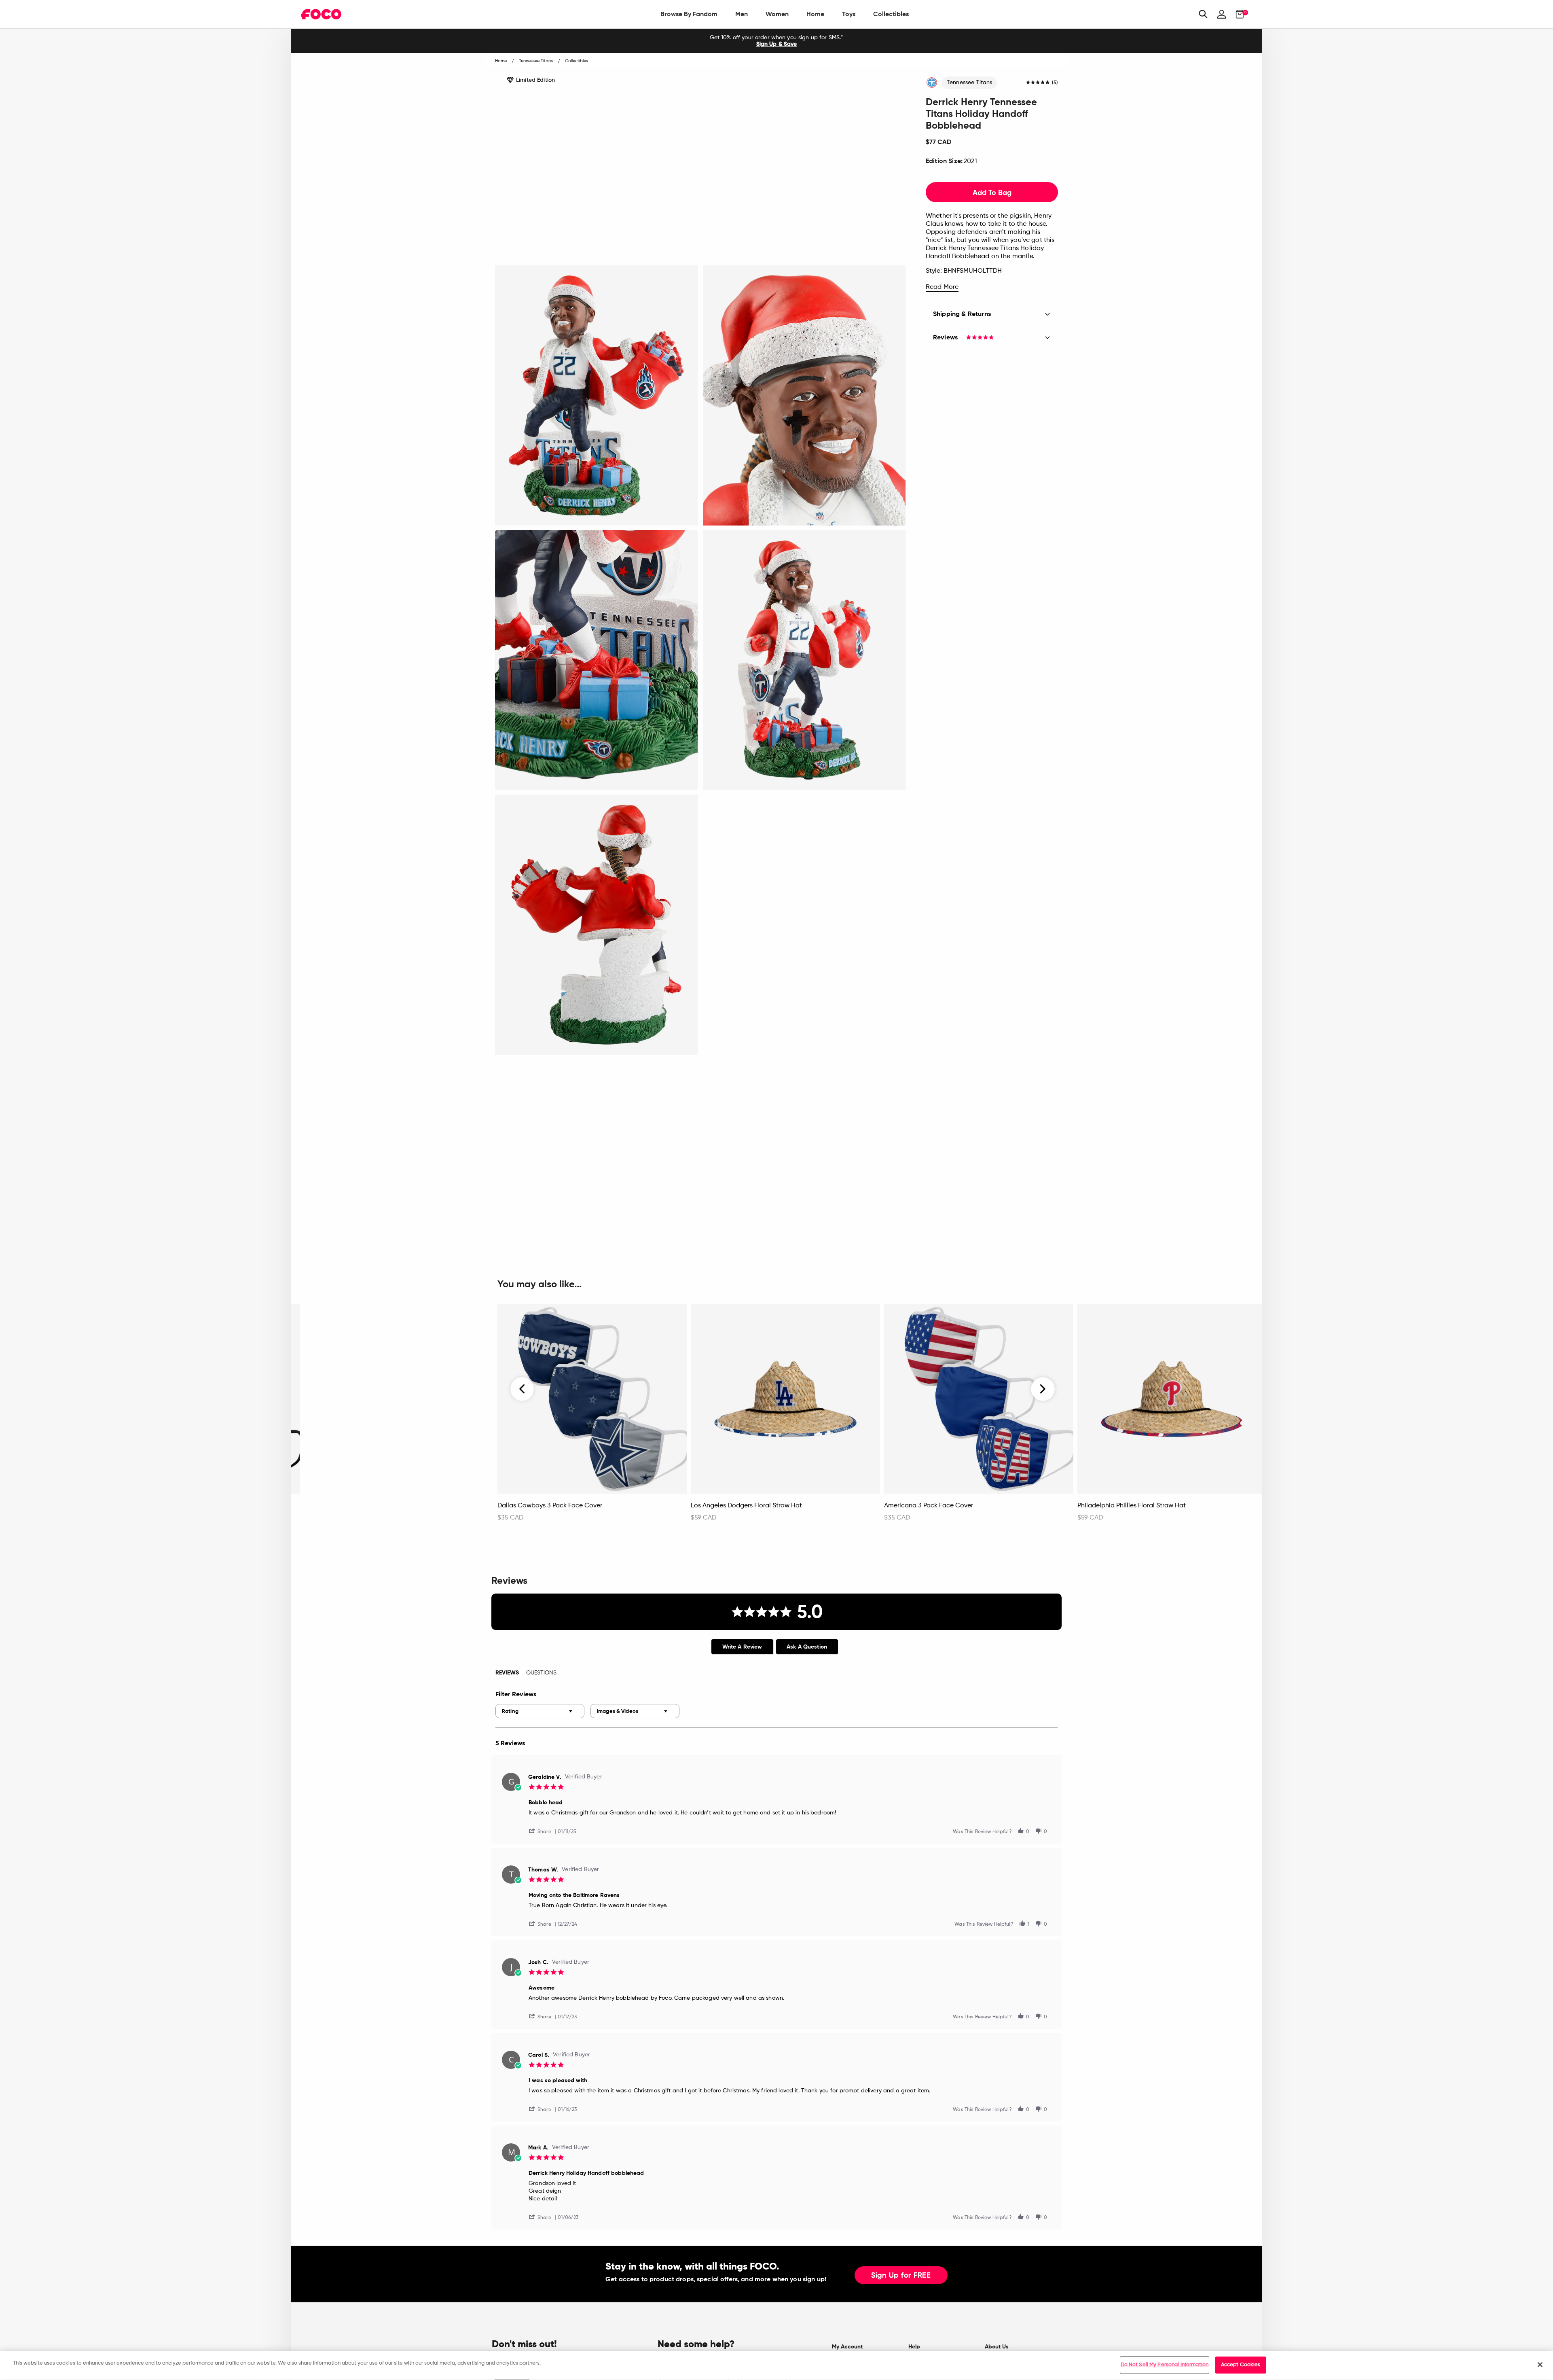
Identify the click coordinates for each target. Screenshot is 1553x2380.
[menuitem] (689, 14)
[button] (543, 1831)
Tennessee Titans (969, 83)
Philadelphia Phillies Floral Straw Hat (1132, 1506)
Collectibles (891, 14)
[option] (776, 41)
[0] (1237, 14)
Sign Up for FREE (901, 2276)
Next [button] (1043, 1389)
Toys (849, 14)
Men (742, 14)
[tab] (742, 1647)
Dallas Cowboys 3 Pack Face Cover (550, 1506)
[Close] (1540, 2365)
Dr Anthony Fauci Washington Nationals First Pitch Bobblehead (379, 1510)
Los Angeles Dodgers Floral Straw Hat (746, 1506)
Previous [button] (523, 1389)
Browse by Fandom (689, 14)
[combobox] (540, 1711)
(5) (1055, 83)
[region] (776, 2366)
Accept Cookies (1241, 2365)
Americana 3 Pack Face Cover (929, 1506)
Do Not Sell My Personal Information (1165, 2365)
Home (815, 14)
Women (777, 14)
